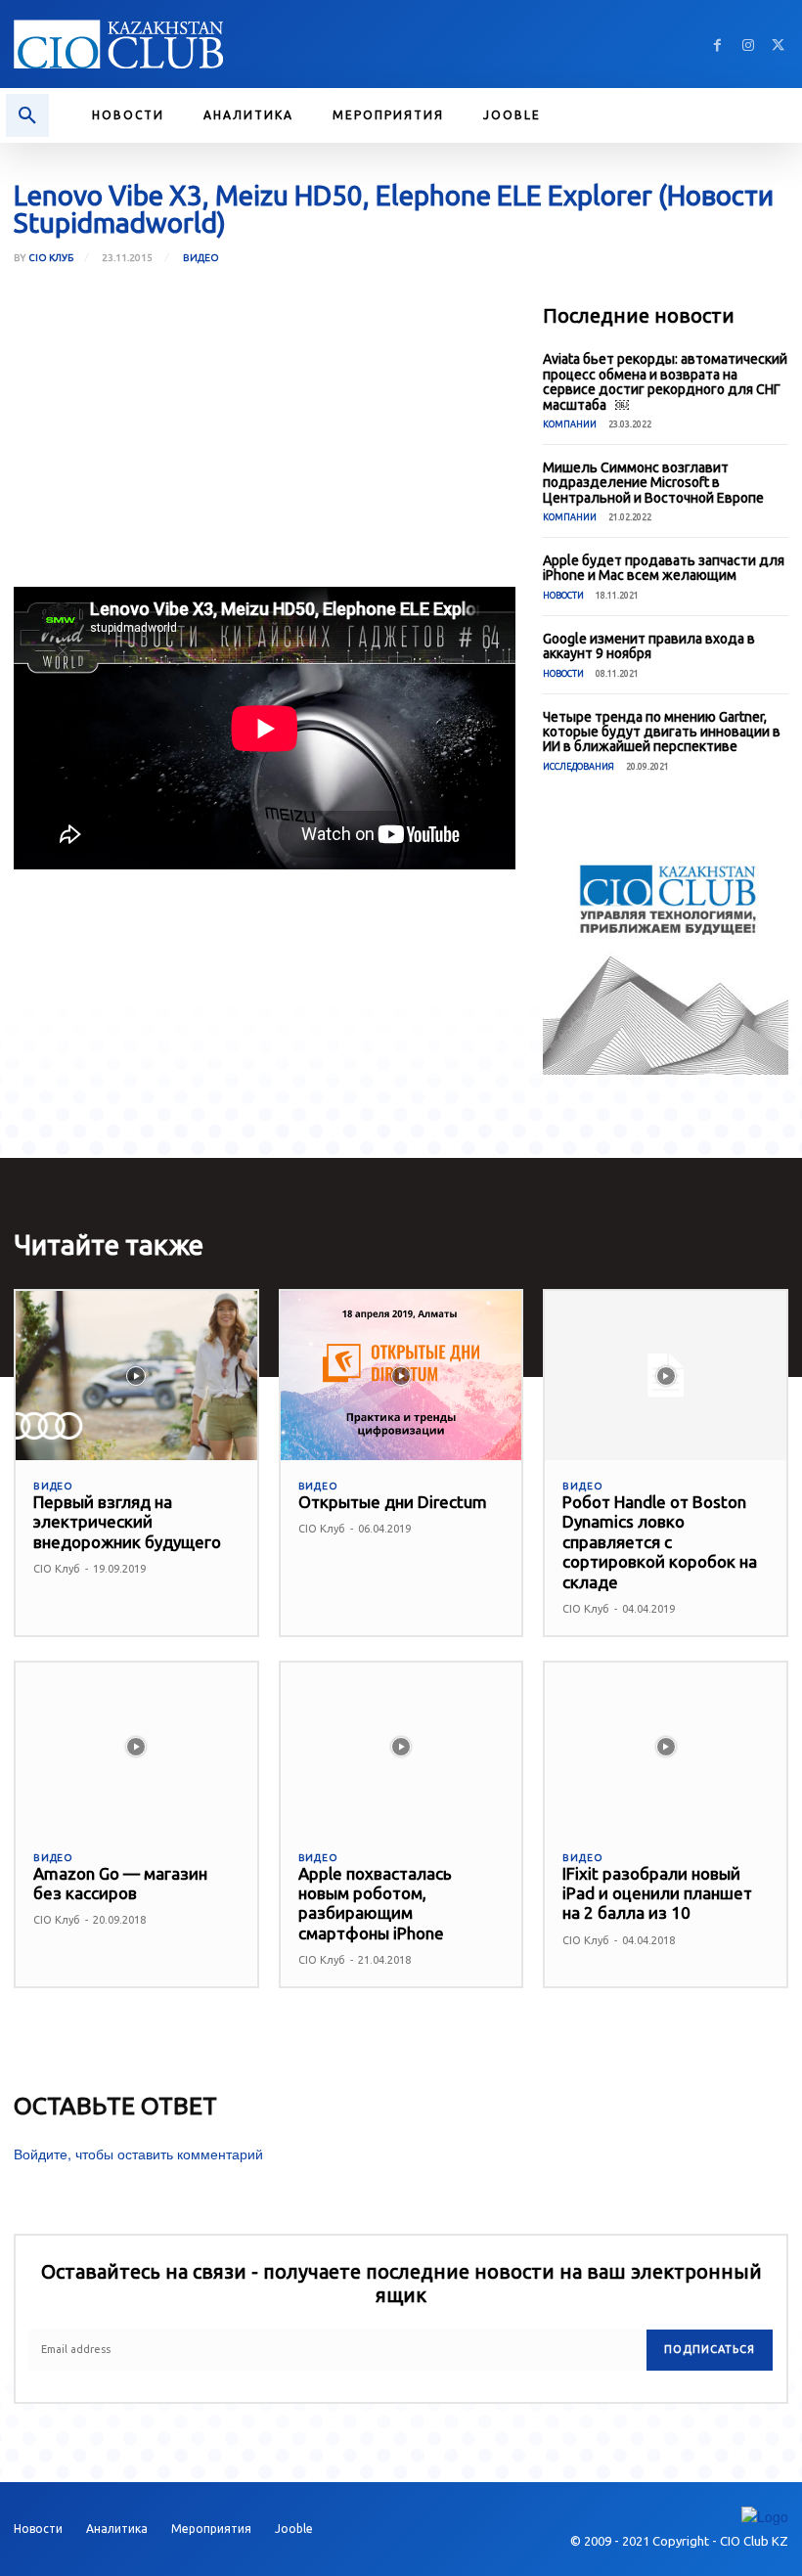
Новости (563, 596)
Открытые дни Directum (393, 1502)
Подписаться (710, 2349)
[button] (27, 115)
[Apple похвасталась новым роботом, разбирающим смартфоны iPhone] (401, 1747)
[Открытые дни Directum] (401, 1376)
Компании (570, 424)
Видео (201, 258)
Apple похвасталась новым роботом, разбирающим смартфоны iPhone (375, 1903)
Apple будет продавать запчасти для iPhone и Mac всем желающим (664, 568)
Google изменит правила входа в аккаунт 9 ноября (649, 646)
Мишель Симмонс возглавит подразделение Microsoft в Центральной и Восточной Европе (653, 483)
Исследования (579, 767)
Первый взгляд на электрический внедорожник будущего (127, 1522)
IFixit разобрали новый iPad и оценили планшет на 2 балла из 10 (657, 1893)
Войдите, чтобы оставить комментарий (138, 2154)
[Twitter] (778, 44)
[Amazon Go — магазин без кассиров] (136, 1747)
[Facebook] (717, 44)
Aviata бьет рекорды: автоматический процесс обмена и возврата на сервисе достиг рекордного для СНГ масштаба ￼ (665, 381)
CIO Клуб (51, 258)
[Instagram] (748, 44)
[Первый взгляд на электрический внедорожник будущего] (136, 1376)
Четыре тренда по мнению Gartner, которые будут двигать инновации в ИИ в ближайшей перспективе (662, 732)
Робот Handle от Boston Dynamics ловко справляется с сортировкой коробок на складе (660, 1542)
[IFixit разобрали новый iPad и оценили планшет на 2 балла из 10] (666, 1747)
